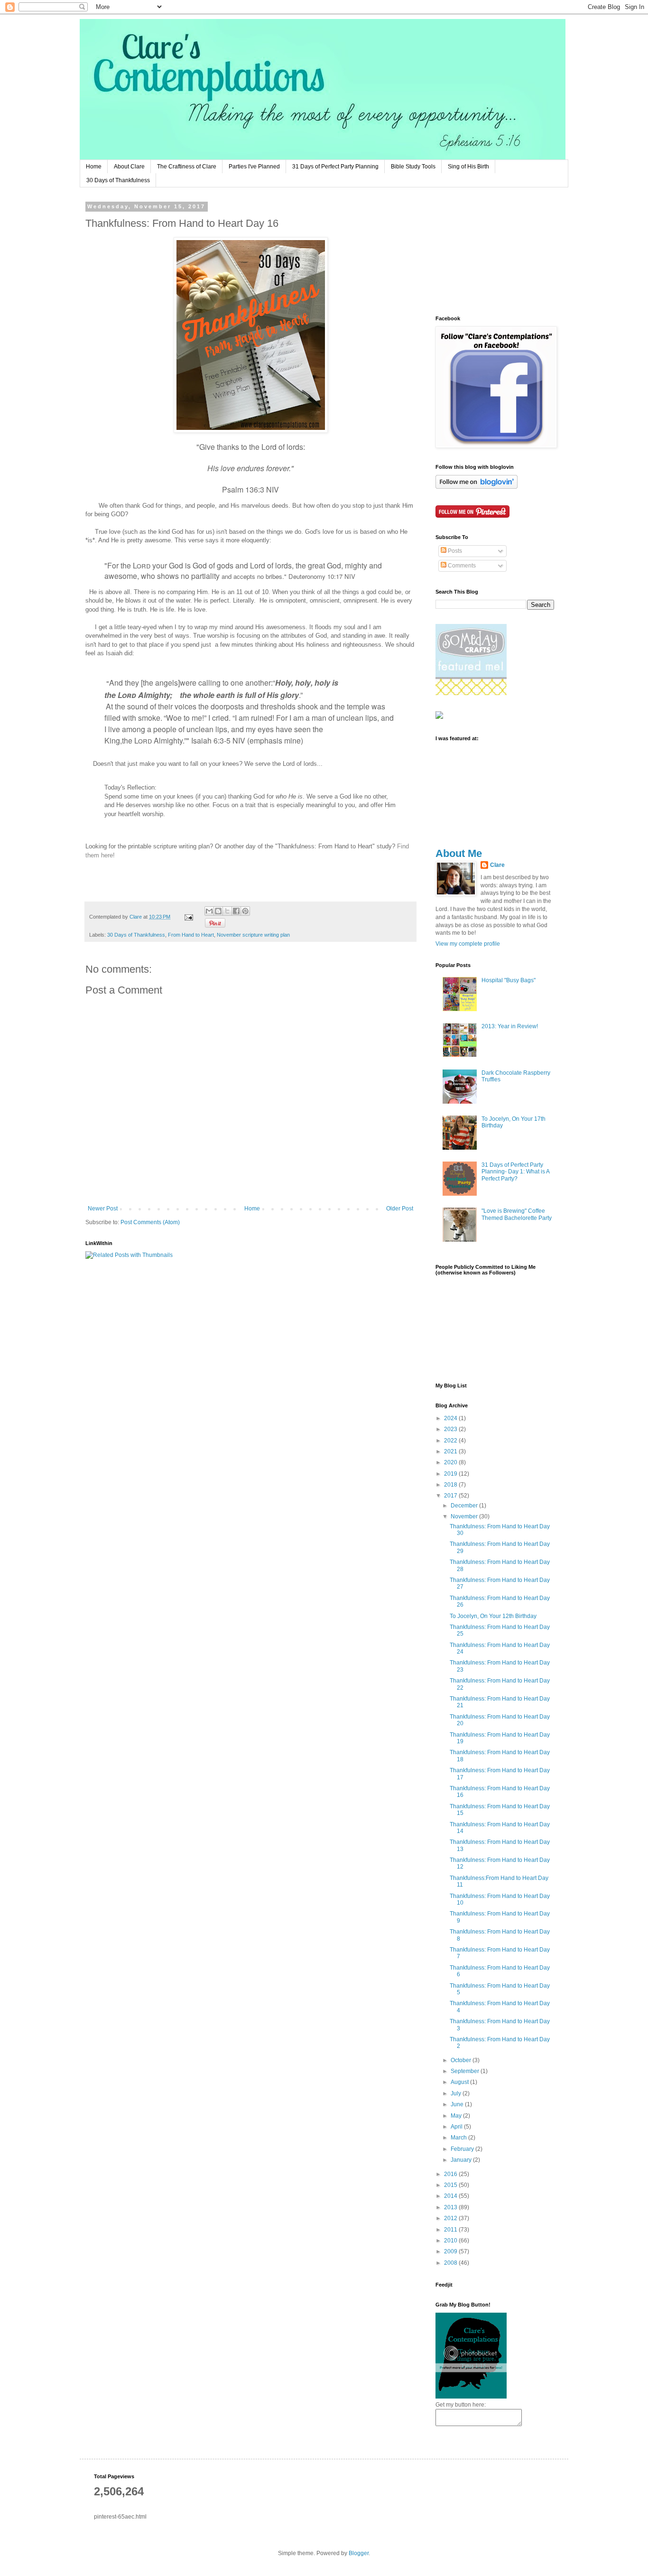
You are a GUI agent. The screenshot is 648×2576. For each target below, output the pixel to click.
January (462, 2160)
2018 (451, 1485)
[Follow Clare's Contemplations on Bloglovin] (477, 487)
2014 (451, 2196)
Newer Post (103, 1209)
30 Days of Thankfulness (118, 180)
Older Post (400, 1209)
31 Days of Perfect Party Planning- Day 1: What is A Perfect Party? (515, 1172)
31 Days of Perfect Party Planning (335, 167)
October (462, 2060)
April (457, 2127)
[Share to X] (227, 911)
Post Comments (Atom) (150, 1222)
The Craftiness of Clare (187, 167)
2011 (451, 2230)
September (466, 2071)
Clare (497, 865)
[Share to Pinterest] (245, 911)
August (460, 2082)
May (457, 2116)
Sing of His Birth (468, 167)
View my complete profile (468, 944)
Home (94, 167)
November (465, 1516)
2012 (451, 2218)
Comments (461, 566)
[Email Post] (188, 917)
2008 (451, 2263)
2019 (451, 1474)
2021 (451, 1451)
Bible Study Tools (413, 167)
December (465, 1506)
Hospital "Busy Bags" (509, 980)
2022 (451, 1441)
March (459, 2138)
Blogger (359, 2553)
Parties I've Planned (254, 167)
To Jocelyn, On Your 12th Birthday (493, 1616)
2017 (451, 1496)
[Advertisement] (483, 251)
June (458, 2104)
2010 (451, 2241)
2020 (451, 1462)
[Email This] (209, 911)
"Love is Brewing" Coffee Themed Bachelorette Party (517, 1214)
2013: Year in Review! (510, 1026)
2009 (451, 2251)
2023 (451, 1429)
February (463, 2149)
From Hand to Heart (191, 935)
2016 (451, 2174)
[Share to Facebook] (236, 911)
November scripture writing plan (253, 935)
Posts (454, 551)
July (457, 2093)
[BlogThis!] (218, 911)
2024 (451, 1418)
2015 (451, 2185)
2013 (451, 2207)
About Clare (129, 167)
